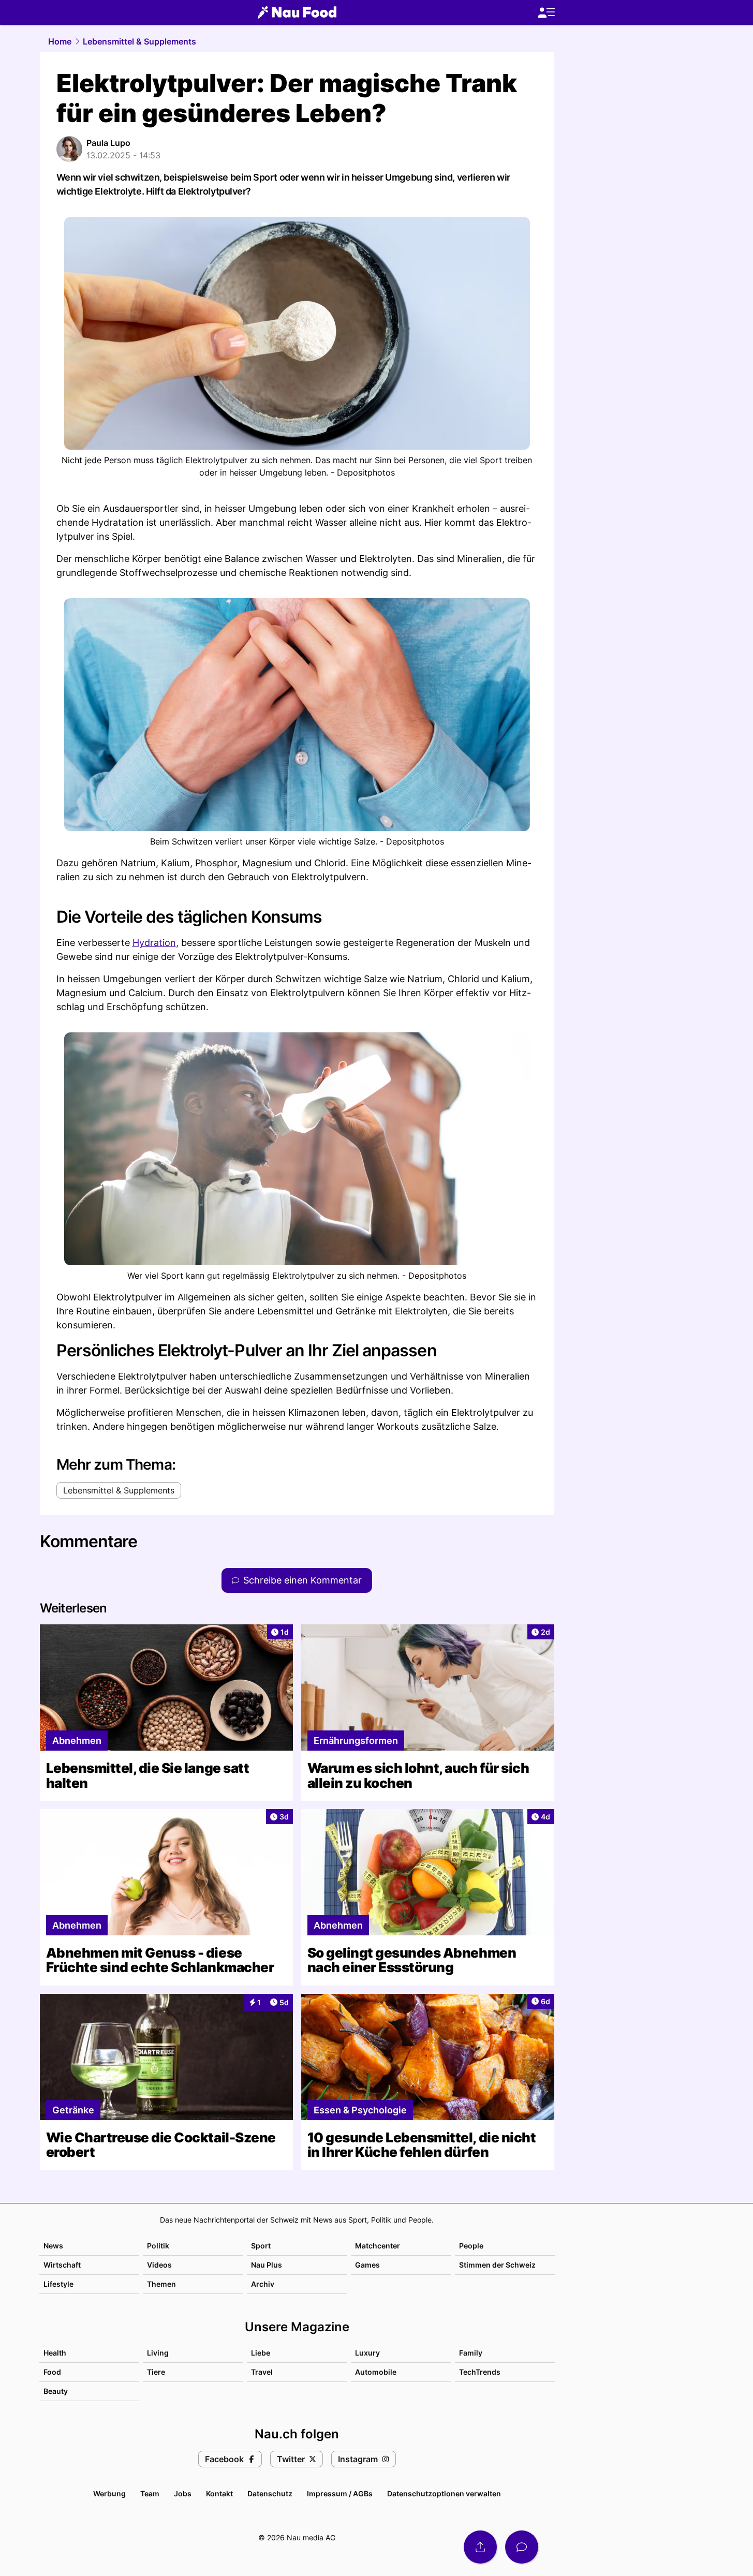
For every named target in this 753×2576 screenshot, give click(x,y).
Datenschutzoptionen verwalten (444, 2493)
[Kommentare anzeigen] (522, 2547)
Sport (261, 2246)
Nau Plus (267, 2265)
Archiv (263, 2284)
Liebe (261, 2353)
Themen (161, 2284)
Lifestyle (58, 2284)
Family (471, 2353)
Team (150, 2493)
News (53, 2246)
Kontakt (219, 2493)
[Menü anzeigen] (546, 13)
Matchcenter (378, 2246)
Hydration (154, 943)
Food (52, 2372)
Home (60, 41)
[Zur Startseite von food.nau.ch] (297, 12)
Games (367, 2265)
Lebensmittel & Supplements (139, 41)
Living (158, 2353)
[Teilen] (480, 2547)
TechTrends (480, 2372)
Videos (159, 2265)
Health (55, 2353)
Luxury (367, 2353)
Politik (158, 2246)
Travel (262, 2372)
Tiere (156, 2372)
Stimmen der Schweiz (497, 2265)
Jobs (183, 2493)
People (471, 2246)
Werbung (109, 2493)
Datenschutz (270, 2493)
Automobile (376, 2372)
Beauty (56, 2391)
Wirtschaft (62, 2265)
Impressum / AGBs (340, 2493)
